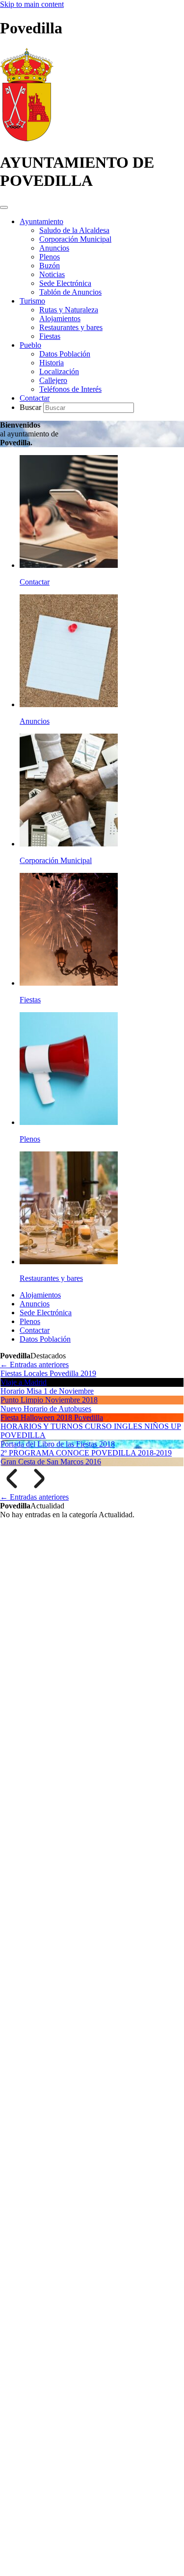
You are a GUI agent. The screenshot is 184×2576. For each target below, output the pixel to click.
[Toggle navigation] (4, 207)
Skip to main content (32, 4)
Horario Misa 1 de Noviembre (47, 1391)
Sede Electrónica (65, 283)
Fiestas (50, 336)
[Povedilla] (27, 139)
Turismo (32, 301)
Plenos (50, 257)
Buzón (50, 266)
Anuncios (54, 248)
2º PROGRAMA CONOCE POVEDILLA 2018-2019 (86, 1453)
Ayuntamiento (41, 221)
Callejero (53, 380)
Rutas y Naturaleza (69, 310)
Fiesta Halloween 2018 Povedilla (52, 1417)
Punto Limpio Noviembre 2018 (49, 1400)
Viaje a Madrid (24, 1382)
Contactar (35, 398)
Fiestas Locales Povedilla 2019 (48, 1373)
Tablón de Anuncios (70, 292)
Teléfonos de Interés (70, 389)
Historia (52, 363)
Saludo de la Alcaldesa (74, 230)
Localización (59, 371)
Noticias (52, 274)
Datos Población (65, 354)
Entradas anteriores (34, 1365)
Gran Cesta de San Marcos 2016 (51, 1462)
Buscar (31, 407)
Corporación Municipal (75, 239)
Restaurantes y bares (71, 327)
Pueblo (30, 345)
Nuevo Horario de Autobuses (46, 1409)
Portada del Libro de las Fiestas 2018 (58, 1444)
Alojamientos (60, 319)
